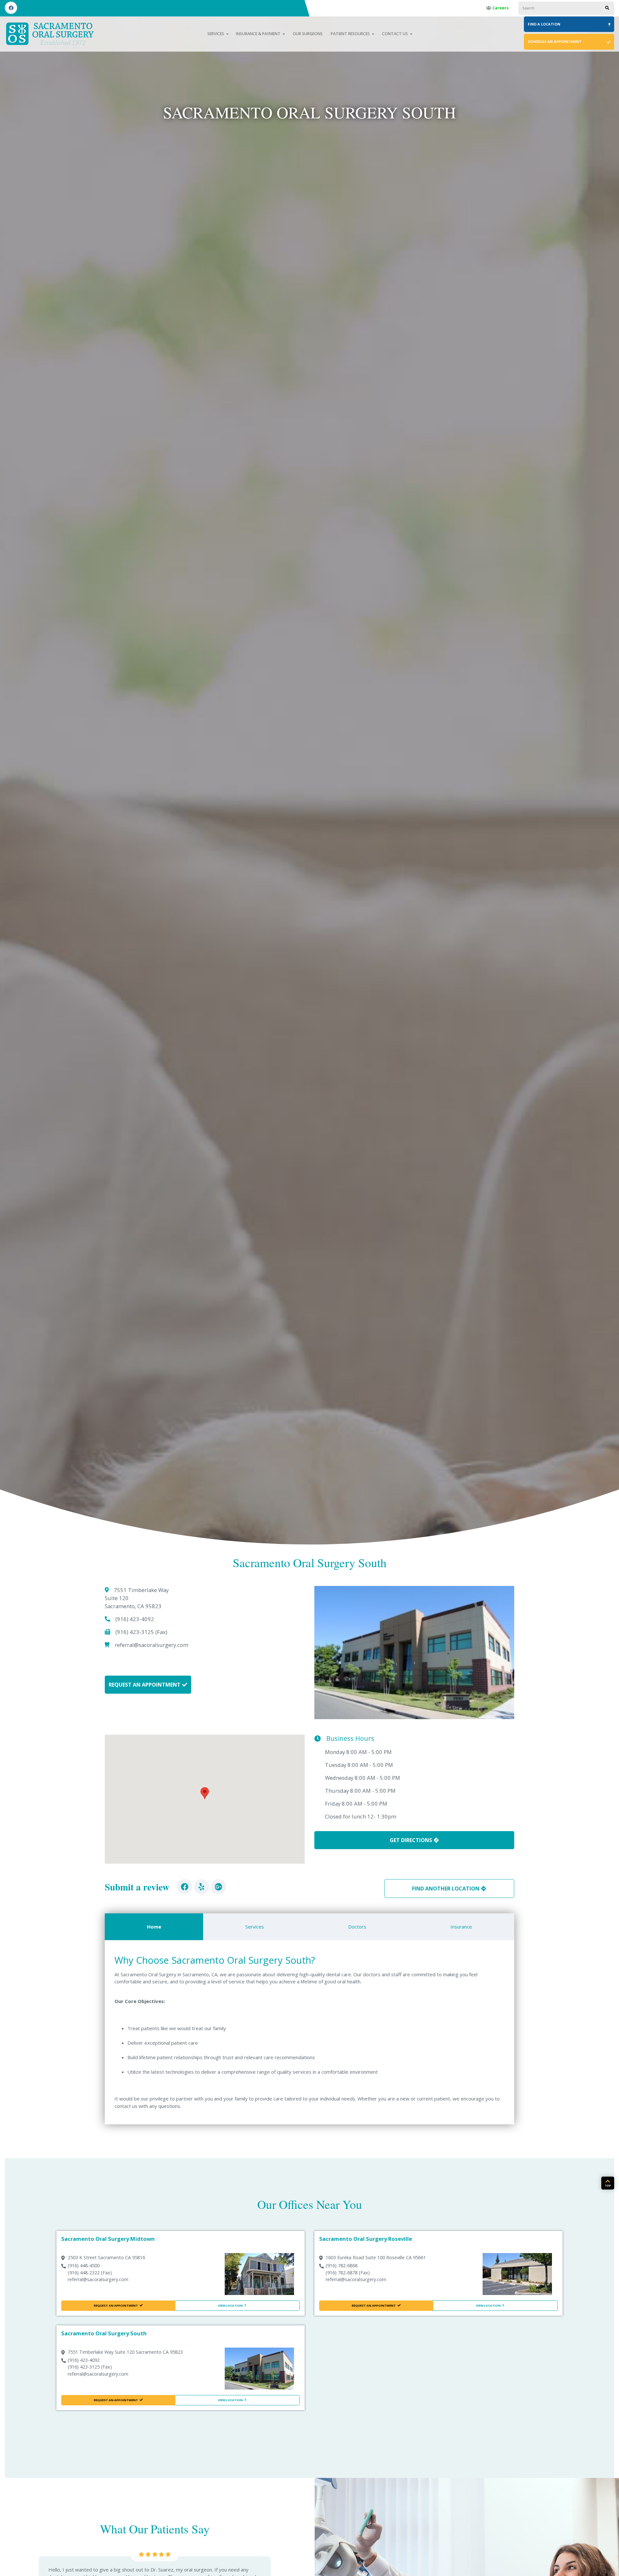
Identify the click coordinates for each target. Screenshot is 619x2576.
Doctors (357, 1927)
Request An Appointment (116, 2305)
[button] (205, 1793)
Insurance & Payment (258, 34)
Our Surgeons (308, 34)
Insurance (461, 1927)
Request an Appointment (145, 1685)
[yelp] (202, 1887)
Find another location (446, 1889)
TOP (608, 2185)
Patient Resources (350, 34)
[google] (218, 1887)
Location (544, 24)
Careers (500, 8)
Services (216, 34)
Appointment (555, 41)
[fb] (185, 1887)
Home (154, 1927)
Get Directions (411, 1840)
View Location (230, 2305)
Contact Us (395, 34)
